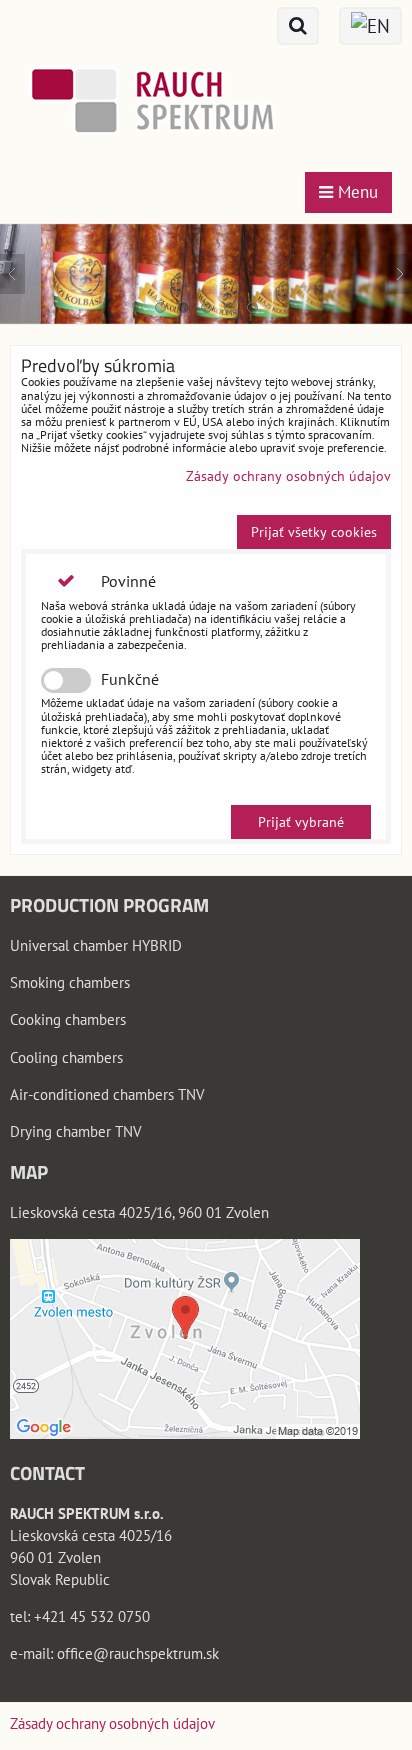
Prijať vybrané (301, 822)
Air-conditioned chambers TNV (107, 1094)
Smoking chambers (70, 982)
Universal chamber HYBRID (96, 945)
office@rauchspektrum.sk (138, 1653)
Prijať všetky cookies (314, 532)
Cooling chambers (66, 1057)
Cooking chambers (68, 1019)
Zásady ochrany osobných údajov (288, 476)
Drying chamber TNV (76, 1131)
